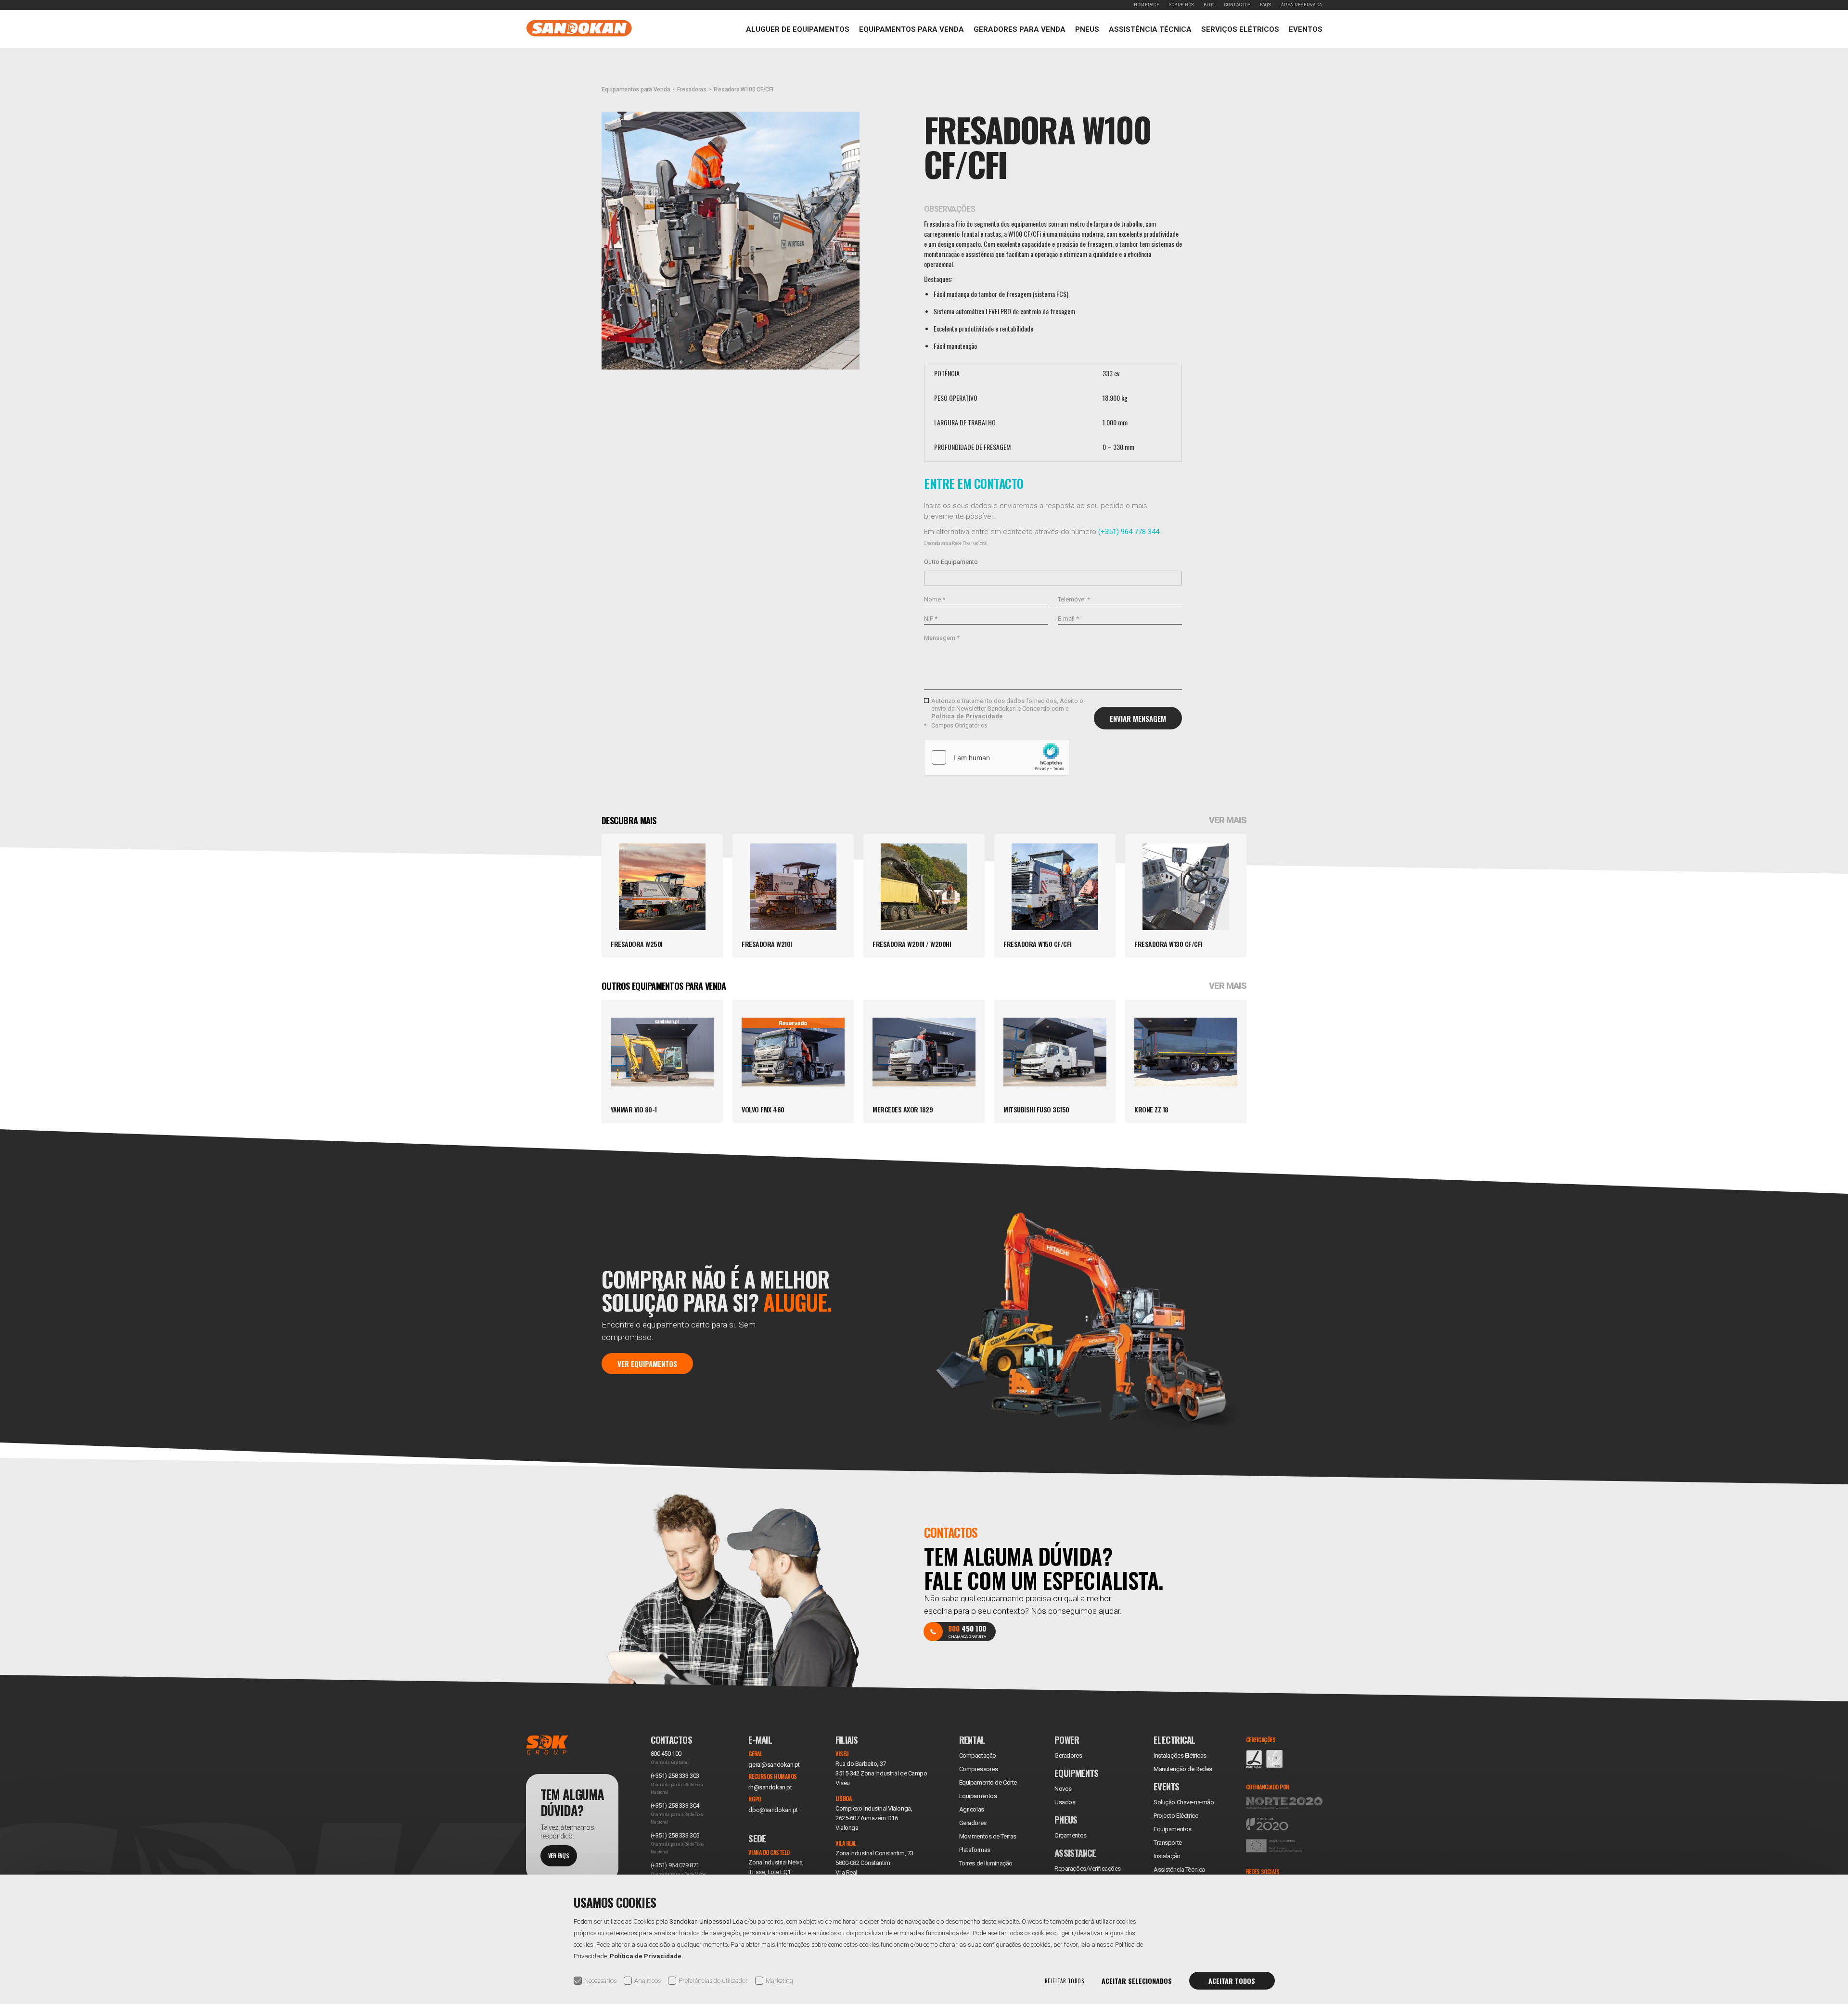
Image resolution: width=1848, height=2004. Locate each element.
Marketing (779, 1981)
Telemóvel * (1074, 599)
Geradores (973, 1823)
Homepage (1147, 5)
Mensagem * (942, 638)
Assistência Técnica (1150, 29)
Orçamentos (1071, 1835)
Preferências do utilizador (713, 1981)
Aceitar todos (1232, 1981)
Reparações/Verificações (1088, 1869)
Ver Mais (1228, 820)
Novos (1063, 1789)
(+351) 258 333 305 (675, 1835)
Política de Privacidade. (647, 1956)
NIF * (931, 619)
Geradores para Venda (1020, 29)
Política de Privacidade (967, 716)
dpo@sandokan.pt (773, 1810)
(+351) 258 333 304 (675, 1806)
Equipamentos (1173, 1829)
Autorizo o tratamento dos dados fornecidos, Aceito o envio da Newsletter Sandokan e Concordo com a (1007, 708)
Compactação (978, 1755)
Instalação (1167, 1856)
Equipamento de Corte (988, 1782)
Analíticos (648, 1981)
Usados (1065, 1802)
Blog (1209, 5)
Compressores (979, 1769)
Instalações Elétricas (1180, 1755)
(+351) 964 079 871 (675, 1865)
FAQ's (1266, 5)
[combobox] (1053, 578)
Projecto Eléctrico (1176, 1816)
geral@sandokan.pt (774, 1765)
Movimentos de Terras (988, 1836)
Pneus (1087, 29)
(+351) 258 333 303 (675, 1776)
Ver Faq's (559, 1856)
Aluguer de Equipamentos (798, 29)
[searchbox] (930, 578)
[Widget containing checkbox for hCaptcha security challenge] (997, 757)
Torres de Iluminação (986, 1863)
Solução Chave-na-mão (1184, 1802)
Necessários (600, 1981)
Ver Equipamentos (647, 1363)
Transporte (1168, 1843)
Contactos (1238, 5)
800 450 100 (666, 1754)
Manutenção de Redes (1183, 1769)
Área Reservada (1302, 5)
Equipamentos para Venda (911, 29)
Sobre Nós (1181, 5)
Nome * (935, 599)
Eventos (1306, 29)
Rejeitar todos (1065, 1981)
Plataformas (975, 1850)
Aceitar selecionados (1137, 1981)
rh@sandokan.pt (770, 1787)
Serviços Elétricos (1240, 29)
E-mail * (1068, 619)
